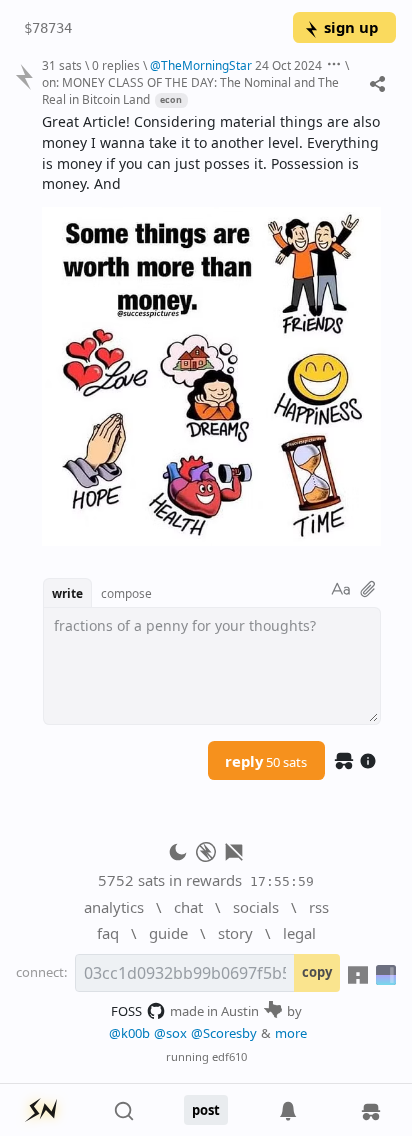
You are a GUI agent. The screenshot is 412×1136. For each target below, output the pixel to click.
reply (266, 761)
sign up (351, 27)
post (206, 1110)
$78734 (48, 28)
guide (168, 933)
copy (317, 972)
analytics (114, 907)
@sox (170, 1033)
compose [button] (126, 593)
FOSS (126, 1011)
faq (108, 933)
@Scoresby (224, 1033)
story (235, 933)
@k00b (129, 1033)
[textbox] (211, 329)
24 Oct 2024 (288, 65)
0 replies (116, 65)
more (291, 1033)
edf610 (229, 1056)
